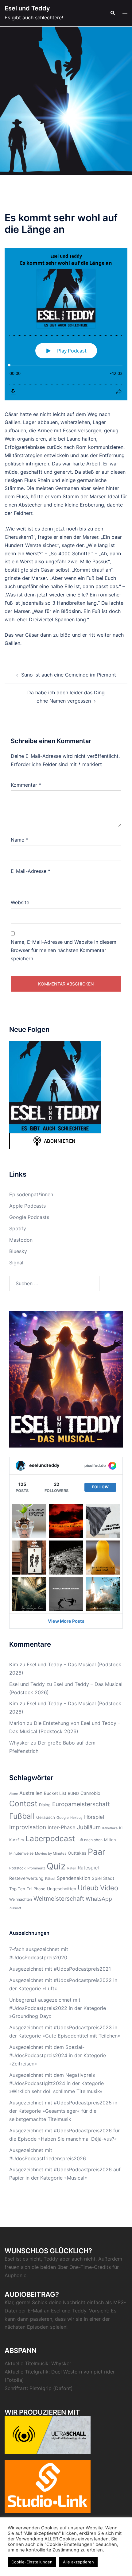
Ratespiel (88, 1868)
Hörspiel (94, 1817)
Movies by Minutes (51, 1853)
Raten (72, 1868)
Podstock (17, 1868)
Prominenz (36, 1868)
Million (110, 1840)
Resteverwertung (26, 1878)
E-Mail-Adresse (31, 871)
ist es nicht (28, 2259)
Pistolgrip (41, 2388)
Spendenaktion (74, 1878)
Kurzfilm (17, 1840)
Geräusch (46, 1817)
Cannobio (90, 1793)
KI (121, 1828)
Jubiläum (89, 1827)
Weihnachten (21, 1899)
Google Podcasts (29, 1217)
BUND (73, 1793)
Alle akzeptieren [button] (78, 2562)
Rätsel (50, 1879)
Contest (23, 1803)
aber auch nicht (78, 2259)
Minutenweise (21, 1853)
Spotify (18, 1228)
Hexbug (76, 1818)
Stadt (109, 1878)
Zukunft (15, 1908)
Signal (16, 1263)
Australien (31, 1793)
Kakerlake (110, 1828)
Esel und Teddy (27, 8)
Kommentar (26, 785)
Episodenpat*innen (31, 1194)
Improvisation (28, 1827)
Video (109, 1888)
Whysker (19, 1743)
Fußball (22, 1816)
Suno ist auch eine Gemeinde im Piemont (69, 675)
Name (19, 840)
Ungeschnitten (62, 1889)
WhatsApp (99, 1899)
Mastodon (21, 1240)
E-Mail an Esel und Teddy (57, 2311)
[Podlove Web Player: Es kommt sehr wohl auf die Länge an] (66, 324)
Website (20, 902)
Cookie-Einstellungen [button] (32, 2562)
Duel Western (67, 2372)
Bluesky (18, 1251)
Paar (97, 1852)
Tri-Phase (36, 1889)
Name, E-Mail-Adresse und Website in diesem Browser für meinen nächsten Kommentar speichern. (64, 950)
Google (63, 1818)
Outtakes (77, 1853)
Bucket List (55, 1793)
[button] (112, 13)
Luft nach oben (89, 1840)
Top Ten (17, 1889)
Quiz (56, 1866)
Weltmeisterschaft (59, 1899)
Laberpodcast (50, 1838)
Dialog (45, 1805)
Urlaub (88, 1888)
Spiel (97, 1878)
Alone (14, 1794)
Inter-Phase (62, 1827)
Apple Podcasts (27, 1206)
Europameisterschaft (81, 1804)
